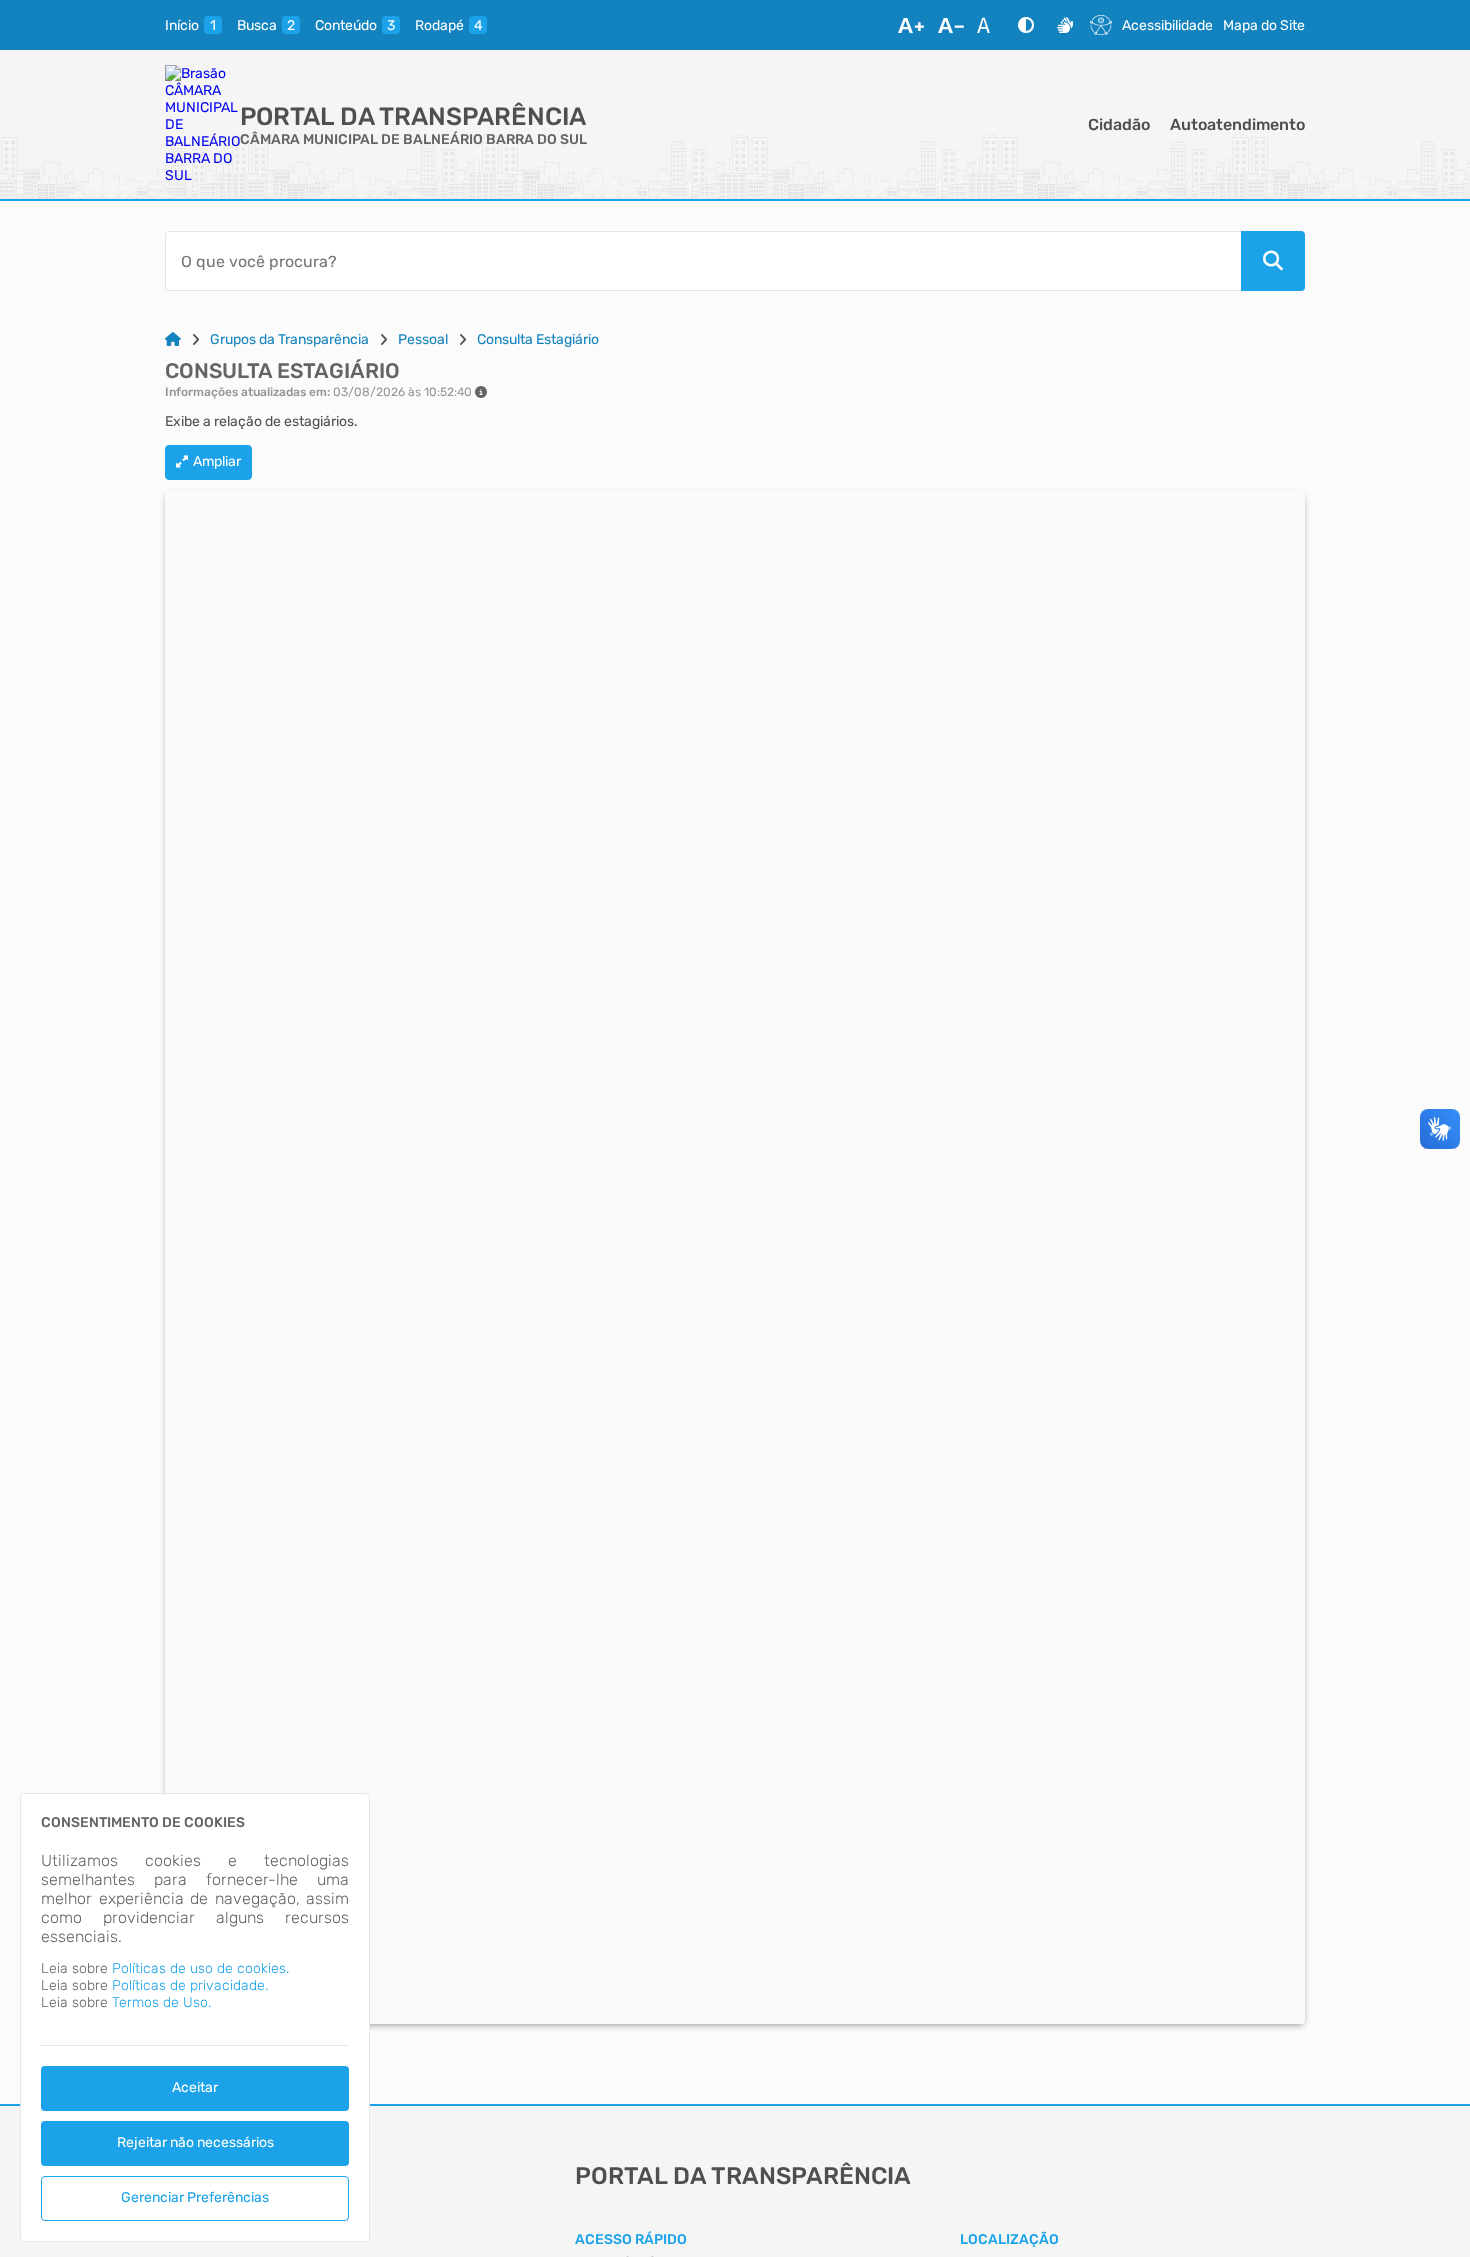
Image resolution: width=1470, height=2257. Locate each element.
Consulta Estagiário (538, 339)
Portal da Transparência (413, 116)
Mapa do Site (1264, 25)
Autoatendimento (1237, 124)
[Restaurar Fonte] (989, 25)
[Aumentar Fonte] (911, 25)
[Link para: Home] (173, 339)
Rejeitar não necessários (195, 2142)
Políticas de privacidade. (190, 1985)
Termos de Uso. (161, 2002)
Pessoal (423, 339)
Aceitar (195, 2087)
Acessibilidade (1167, 25)
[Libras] (1065, 25)
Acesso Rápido (631, 2239)
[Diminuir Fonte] (951, 25)
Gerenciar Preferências (195, 2197)
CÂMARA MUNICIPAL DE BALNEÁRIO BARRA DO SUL (413, 139)
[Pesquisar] (1273, 261)
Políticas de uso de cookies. (200, 1968)
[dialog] (195, 2017)
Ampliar (217, 461)
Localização (1009, 2239)
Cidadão (1119, 124)
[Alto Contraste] (1026, 25)
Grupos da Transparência (289, 339)
